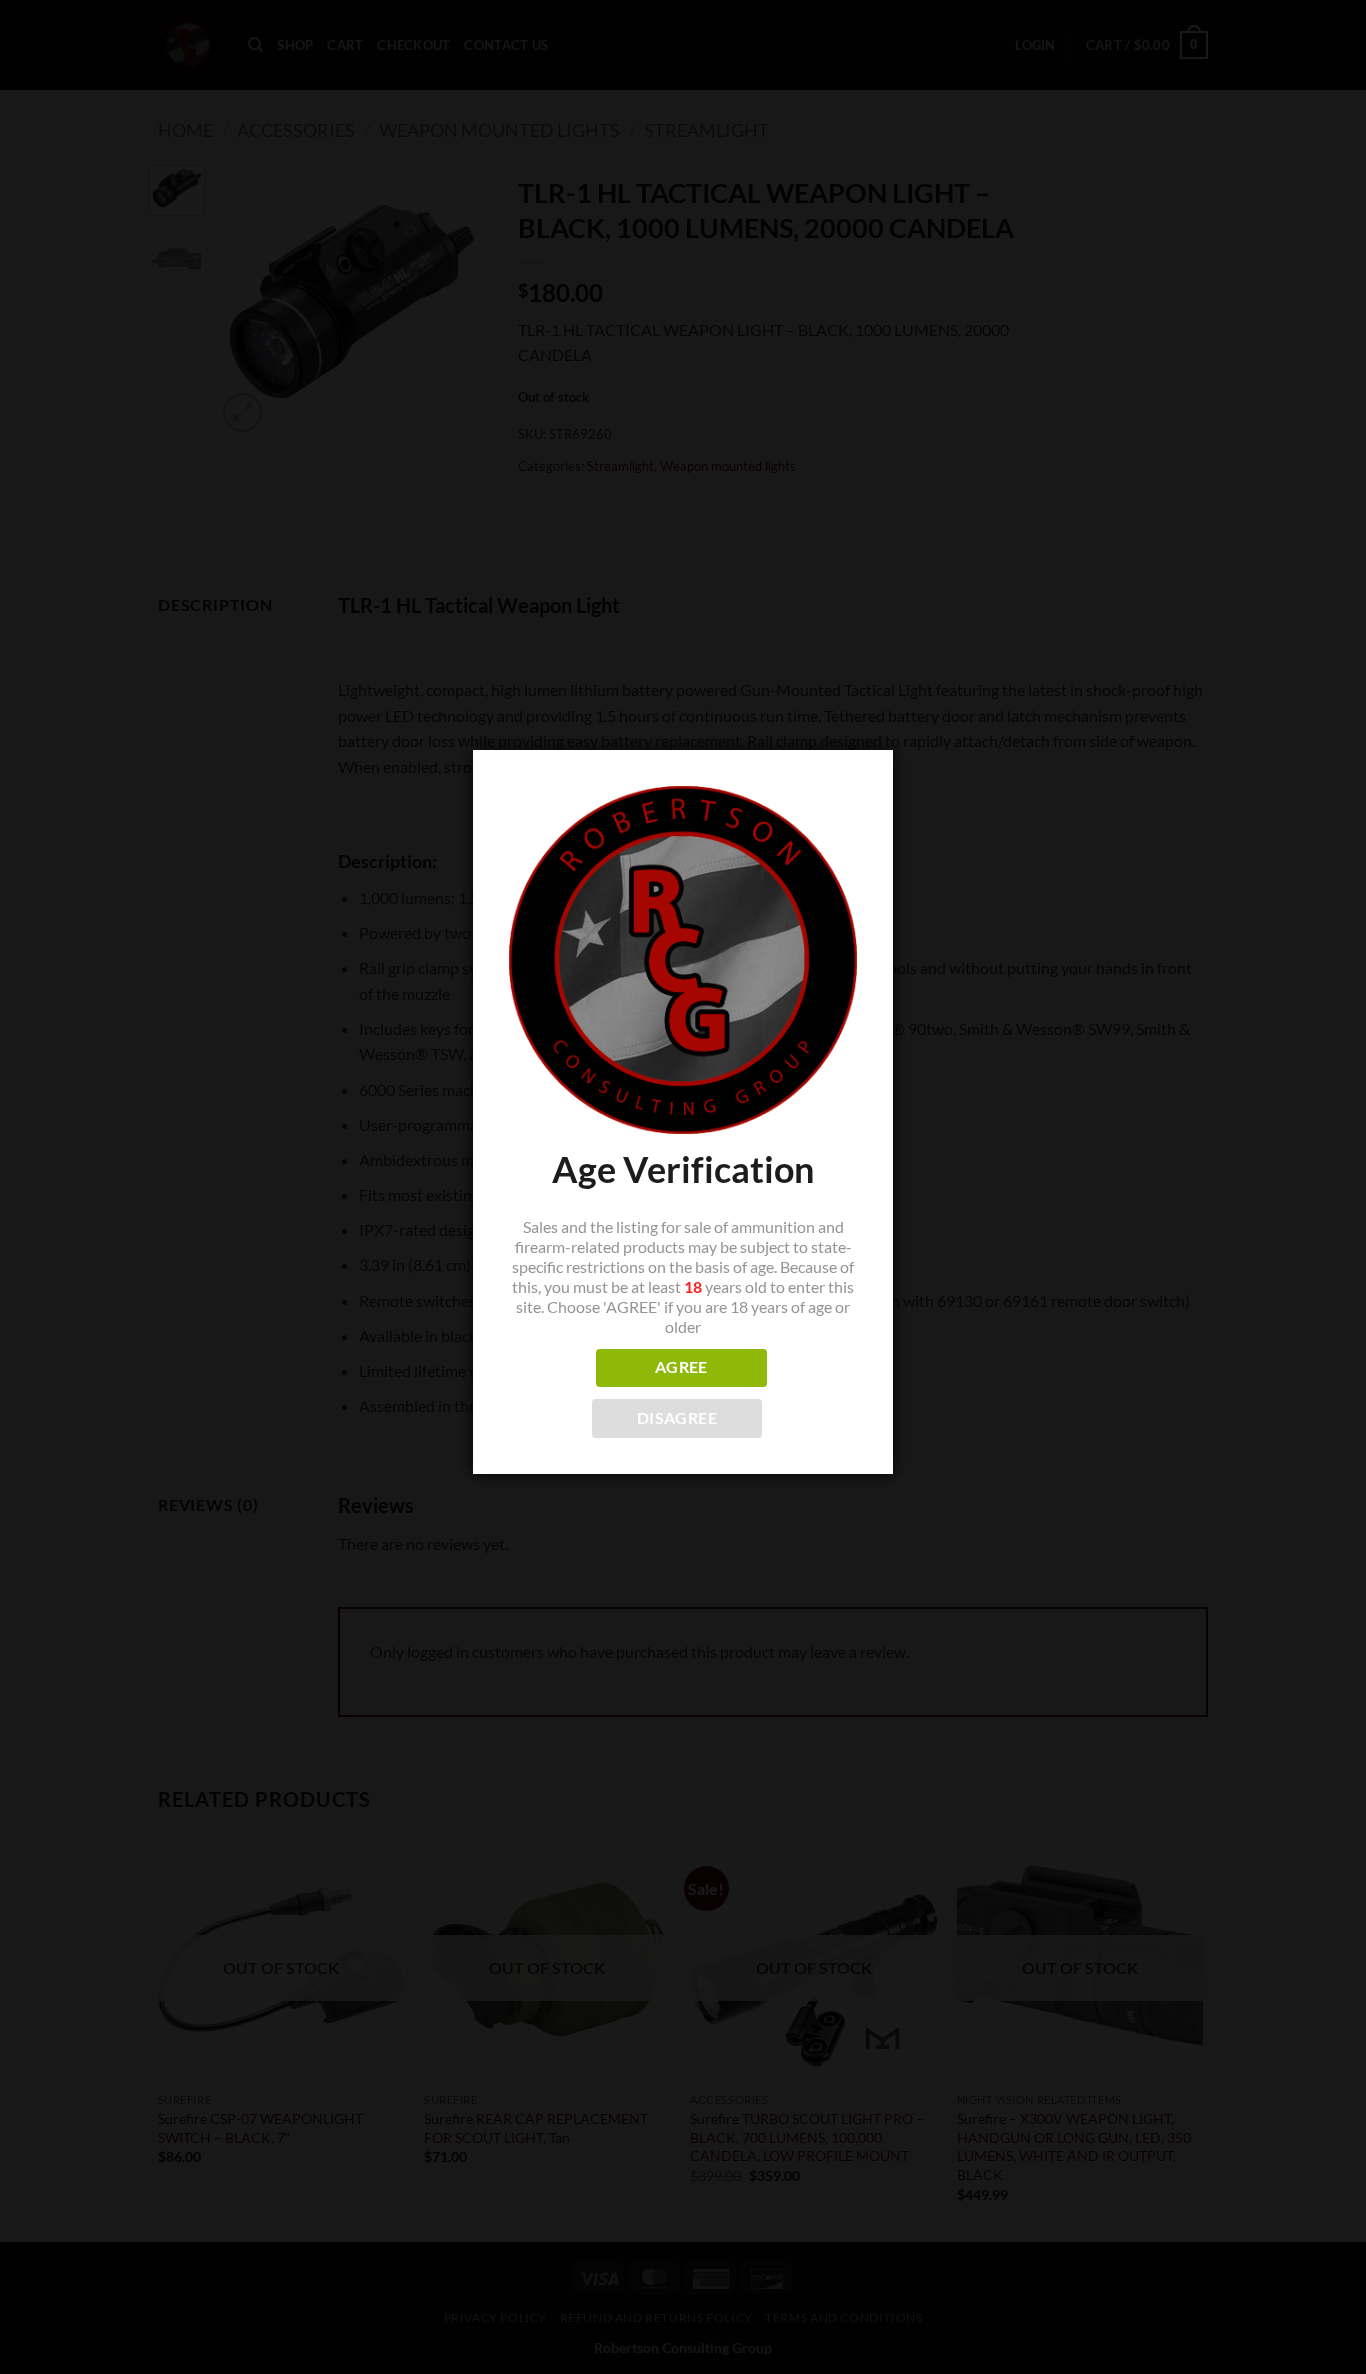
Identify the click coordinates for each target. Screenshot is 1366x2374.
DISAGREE (677, 1418)
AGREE (681, 1367)
